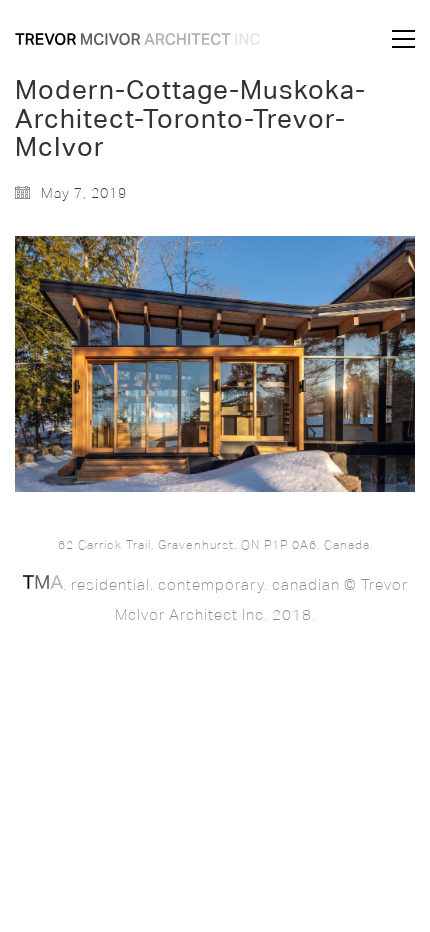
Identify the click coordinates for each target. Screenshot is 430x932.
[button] (403, 39)
